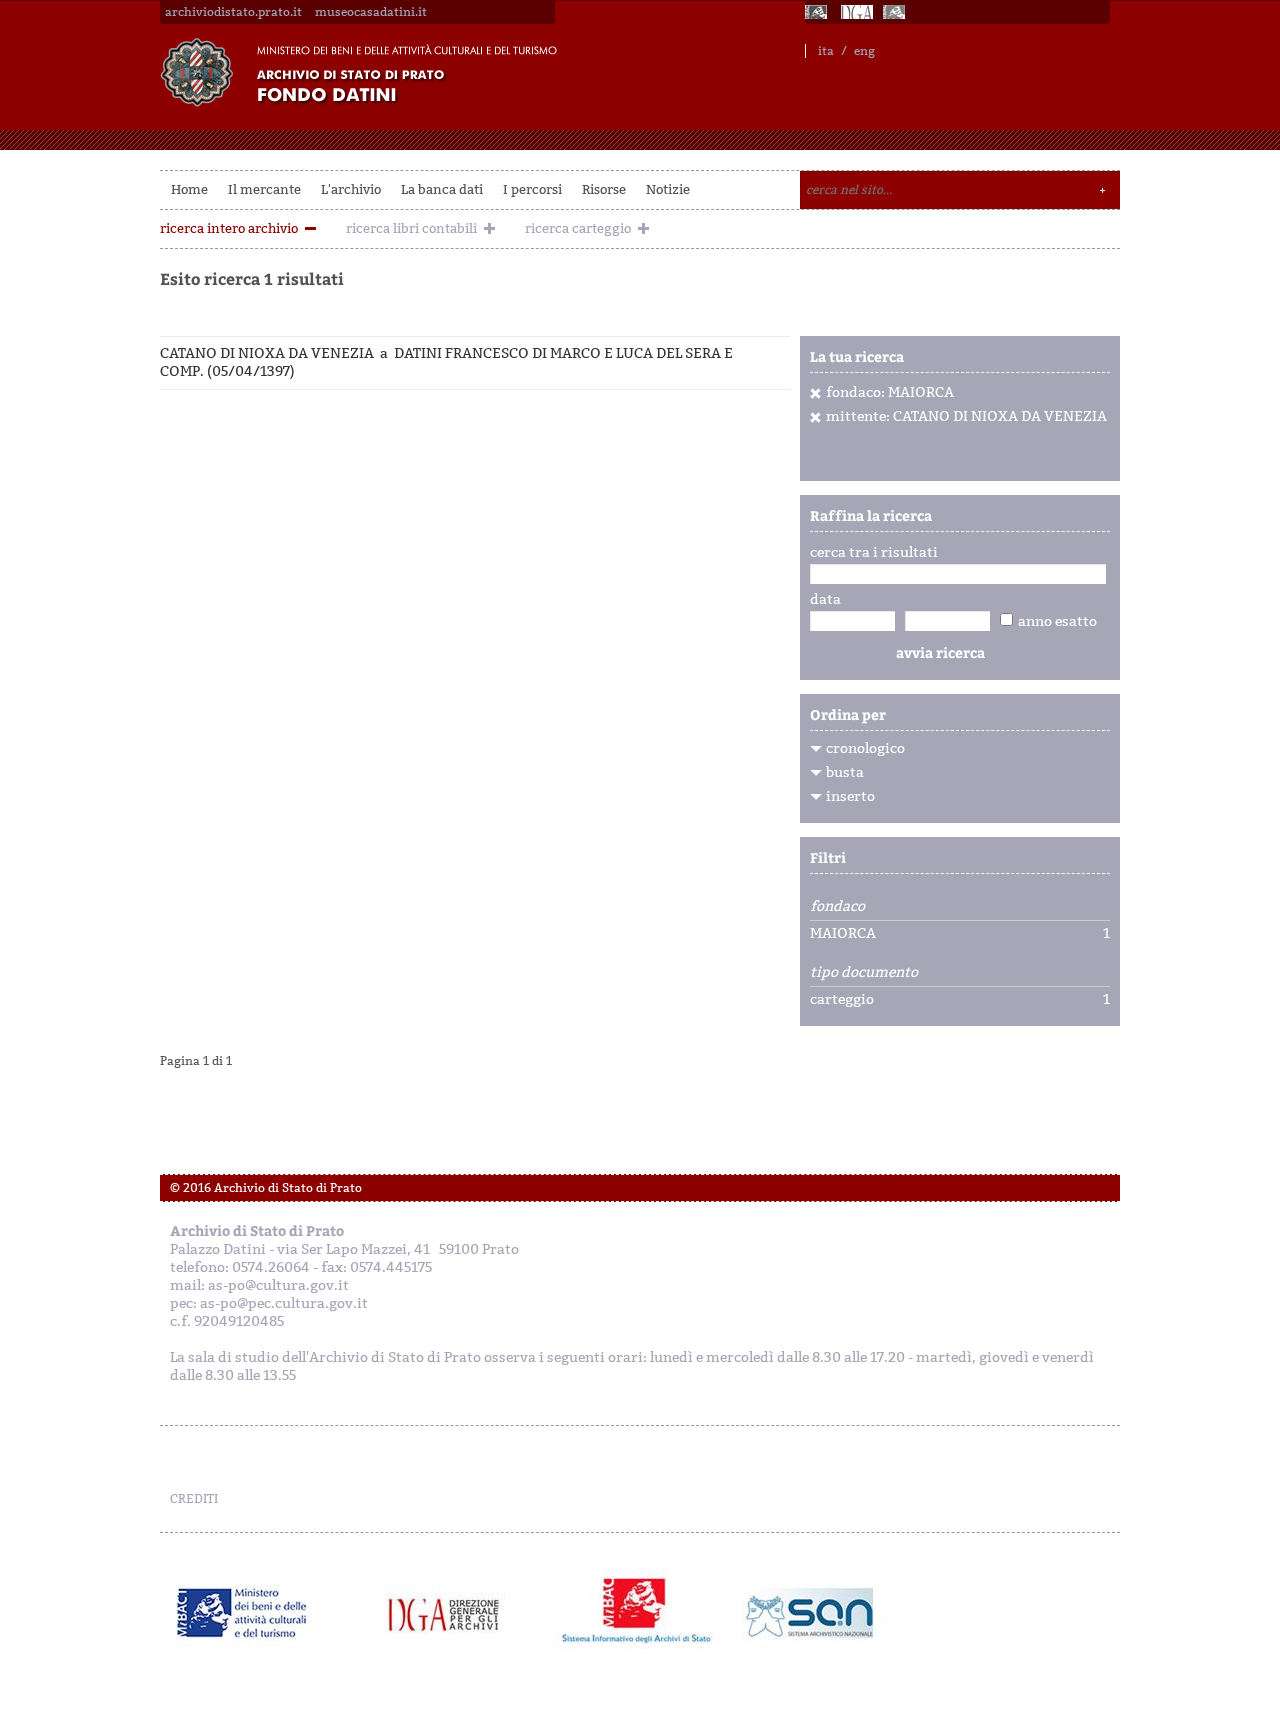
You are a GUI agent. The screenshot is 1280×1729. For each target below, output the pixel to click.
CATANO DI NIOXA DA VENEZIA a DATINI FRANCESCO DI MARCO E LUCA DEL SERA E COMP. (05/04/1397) (446, 362)
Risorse (604, 189)
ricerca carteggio (578, 228)
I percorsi (532, 189)
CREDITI (194, 1499)
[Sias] (896, 12)
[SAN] (807, 1613)
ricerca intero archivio (229, 228)
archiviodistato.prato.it (233, 12)
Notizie (668, 189)
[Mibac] (818, 12)
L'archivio (351, 189)
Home (189, 189)
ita (826, 51)
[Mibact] (242, 1613)
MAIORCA (843, 934)
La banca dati (442, 189)
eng (864, 51)
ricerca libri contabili (411, 228)
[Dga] (452, 1613)
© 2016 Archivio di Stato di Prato (266, 1188)
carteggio (842, 1000)
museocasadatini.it (371, 12)
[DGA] (857, 12)
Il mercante (264, 189)
